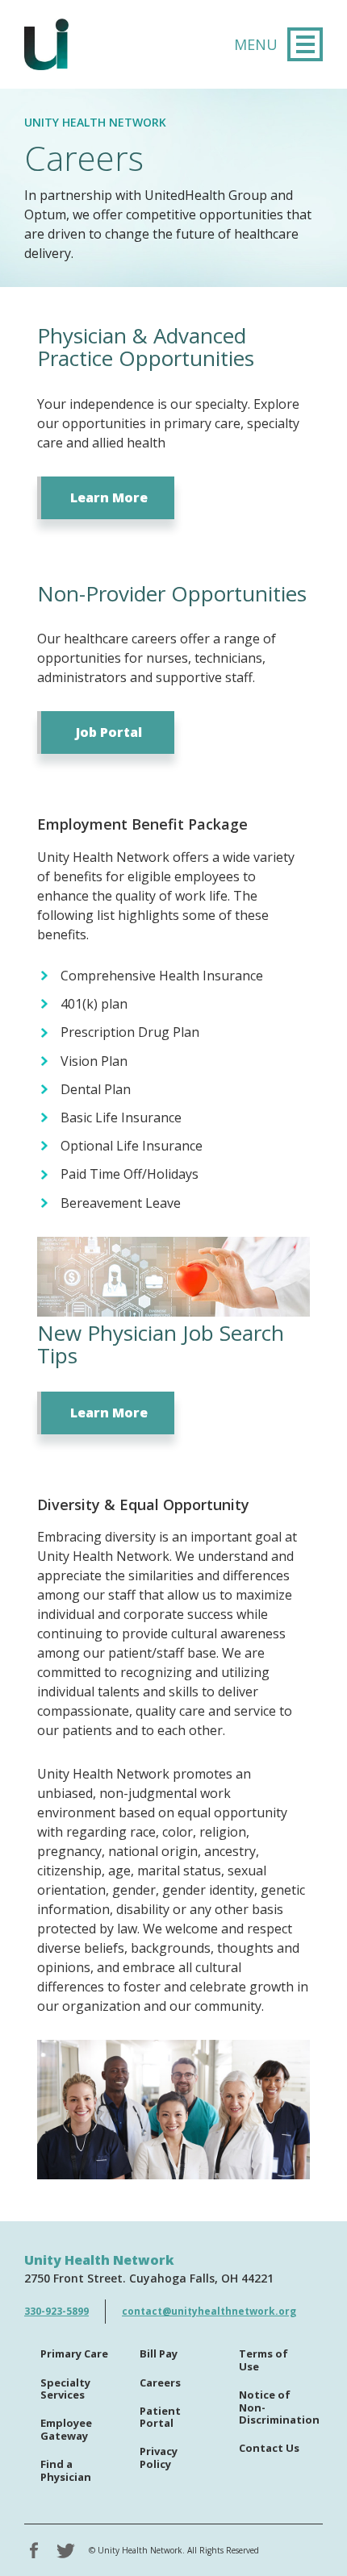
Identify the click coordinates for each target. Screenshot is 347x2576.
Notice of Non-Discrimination (279, 2408)
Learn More (109, 497)
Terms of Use (263, 2361)
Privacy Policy (159, 2458)
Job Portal (109, 732)
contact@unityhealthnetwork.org (209, 2311)
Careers (160, 2383)
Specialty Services (65, 2390)
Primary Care (74, 2354)
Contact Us (269, 2449)
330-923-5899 (56, 2311)
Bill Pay (159, 2354)
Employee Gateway (66, 2430)
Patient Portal (160, 2418)
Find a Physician (66, 2471)
